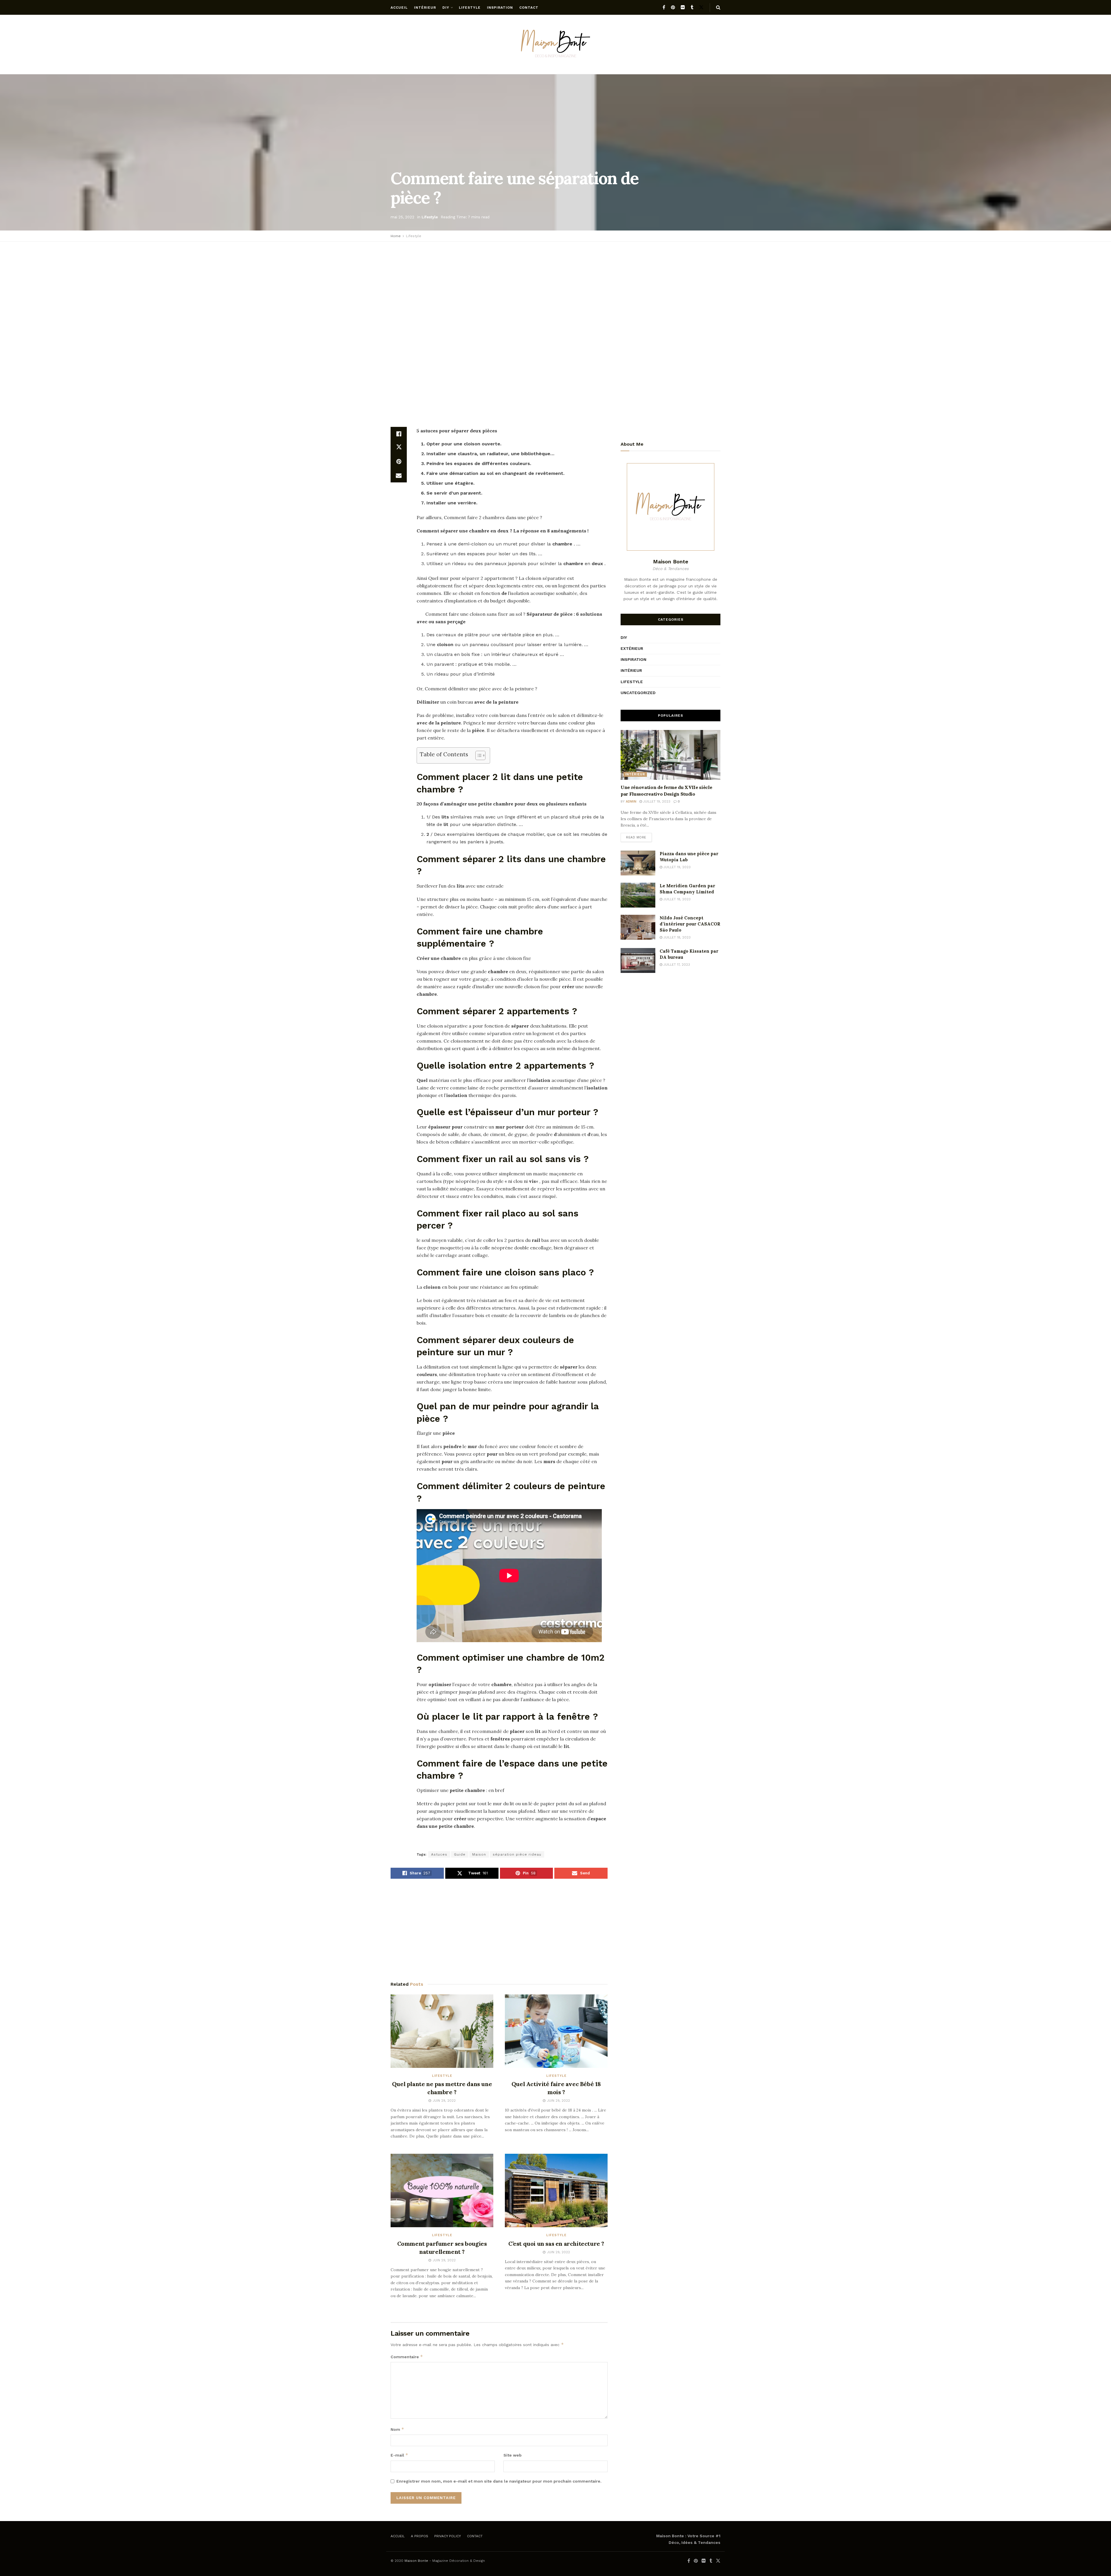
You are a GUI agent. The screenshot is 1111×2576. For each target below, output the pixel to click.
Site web (513, 2455)
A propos (420, 2536)
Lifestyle (470, 8)
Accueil (399, 8)
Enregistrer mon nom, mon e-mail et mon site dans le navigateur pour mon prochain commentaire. (499, 2481)
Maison (479, 1854)
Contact (529, 8)
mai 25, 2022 (402, 217)
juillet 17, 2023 (676, 965)
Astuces (439, 1854)
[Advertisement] (555, 288)
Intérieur (425, 8)
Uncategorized (638, 693)
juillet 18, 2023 (676, 899)
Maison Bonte (416, 2561)
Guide (460, 1854)
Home (396, 236)
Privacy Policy (448, 2536)
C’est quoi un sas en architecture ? (556, 2244)
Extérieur (632, 648)
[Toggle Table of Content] (478, 755)
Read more (636, 837)
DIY (446, 8)
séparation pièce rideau (517, 1854)
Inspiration (500, 8)
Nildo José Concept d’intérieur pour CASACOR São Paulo (690, 924)
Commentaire (407, 2357)
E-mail (399, 2455)
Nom (397, 2429)
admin (631, 802)
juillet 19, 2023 (656, 802)
